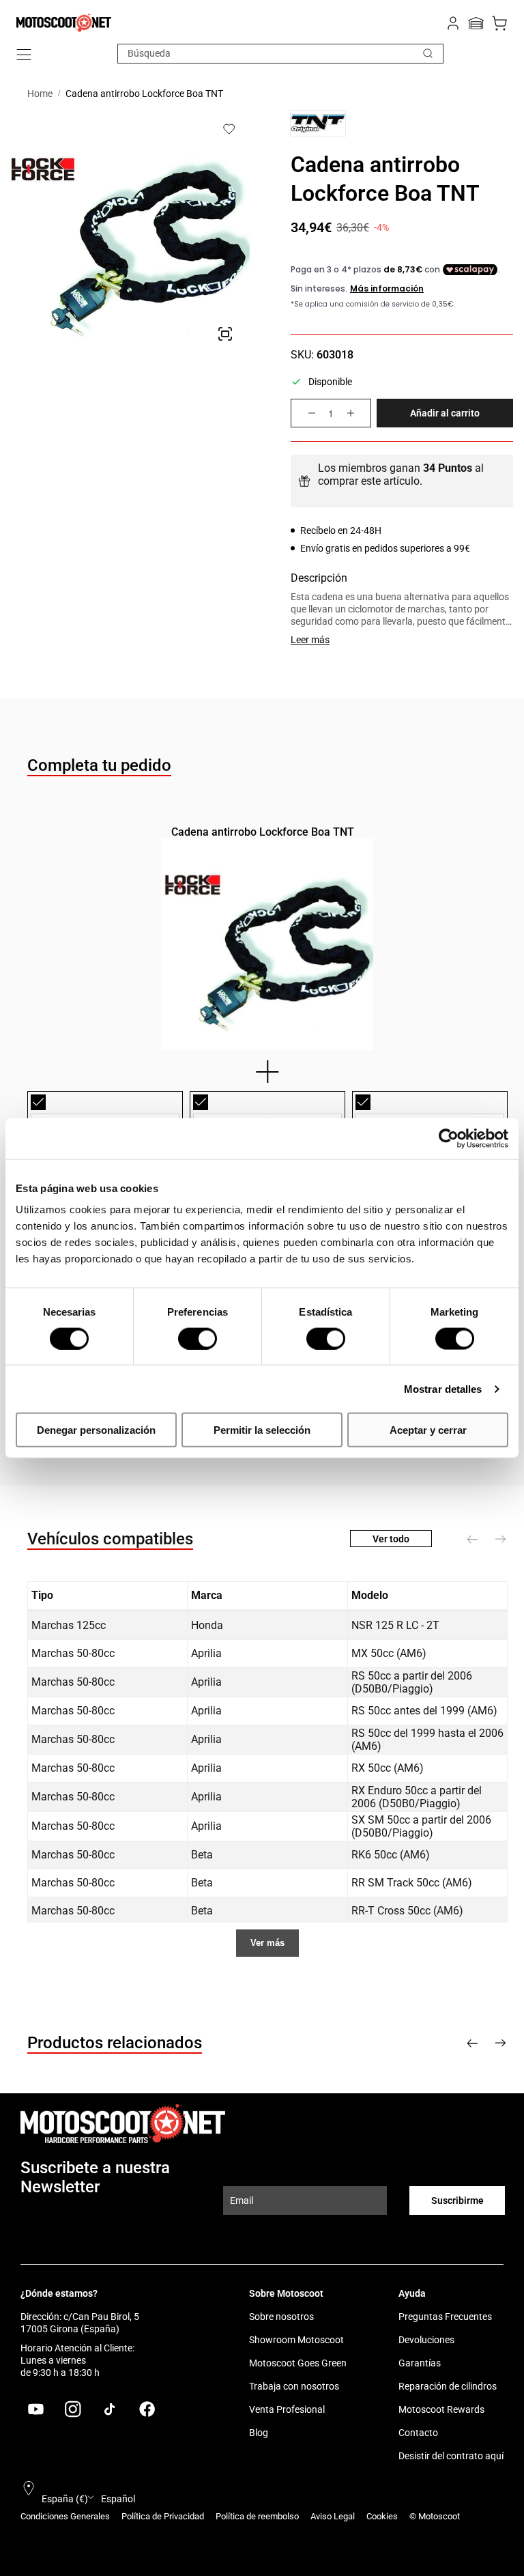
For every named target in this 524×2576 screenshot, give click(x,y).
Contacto (418, 2433)
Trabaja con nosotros (294, 2386)
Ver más (267, 1943)
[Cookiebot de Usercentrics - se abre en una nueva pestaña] (449, 1138)
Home (40, 94)
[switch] (198, 1338)
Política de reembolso (257, 2516)
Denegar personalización (96, 1430)
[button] (24, 55)
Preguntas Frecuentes (445, 2317)
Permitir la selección (262, 1430)
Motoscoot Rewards (441, 2409)
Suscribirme (457, 2200)
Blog (259, 2433)
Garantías (420, 2363)
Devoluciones (426, 2340)
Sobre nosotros (281, 2317)
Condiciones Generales (65, 2516)
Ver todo (391, 1539)
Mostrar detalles (443, 1388)
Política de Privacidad (163, 2516)
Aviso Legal (333, 2516)
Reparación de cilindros (448, 2386)
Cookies (382, 2516)
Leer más (310, 640)
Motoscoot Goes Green (298, 2363)
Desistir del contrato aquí (451, 2456)
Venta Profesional (287, 2409)
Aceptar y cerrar (428, 1430)
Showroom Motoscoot (296, 2340)
